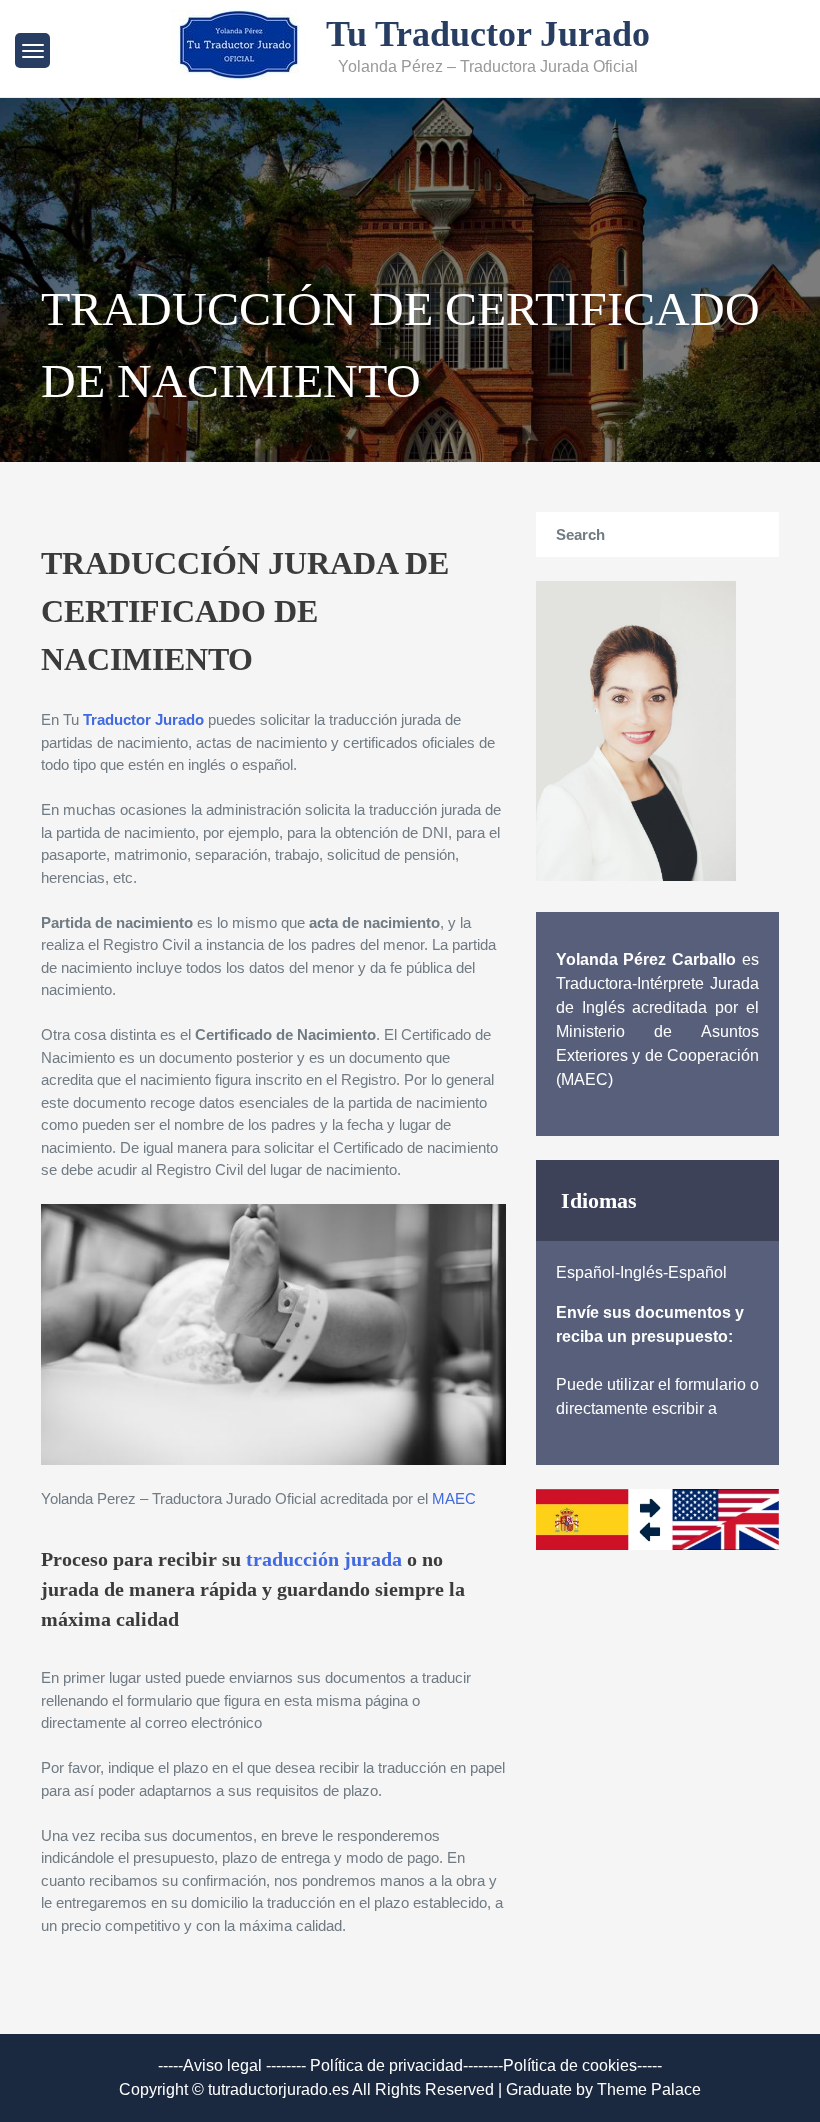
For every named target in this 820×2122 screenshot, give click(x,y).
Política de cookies (570, 2065)
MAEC (454, 1498)
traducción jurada (324, 1559)
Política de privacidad (386, 2065)
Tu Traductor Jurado (488, 34)
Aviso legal (222, 2065)
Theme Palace (649, 2089)
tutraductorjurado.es (280, 2089)
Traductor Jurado (143, 719)
